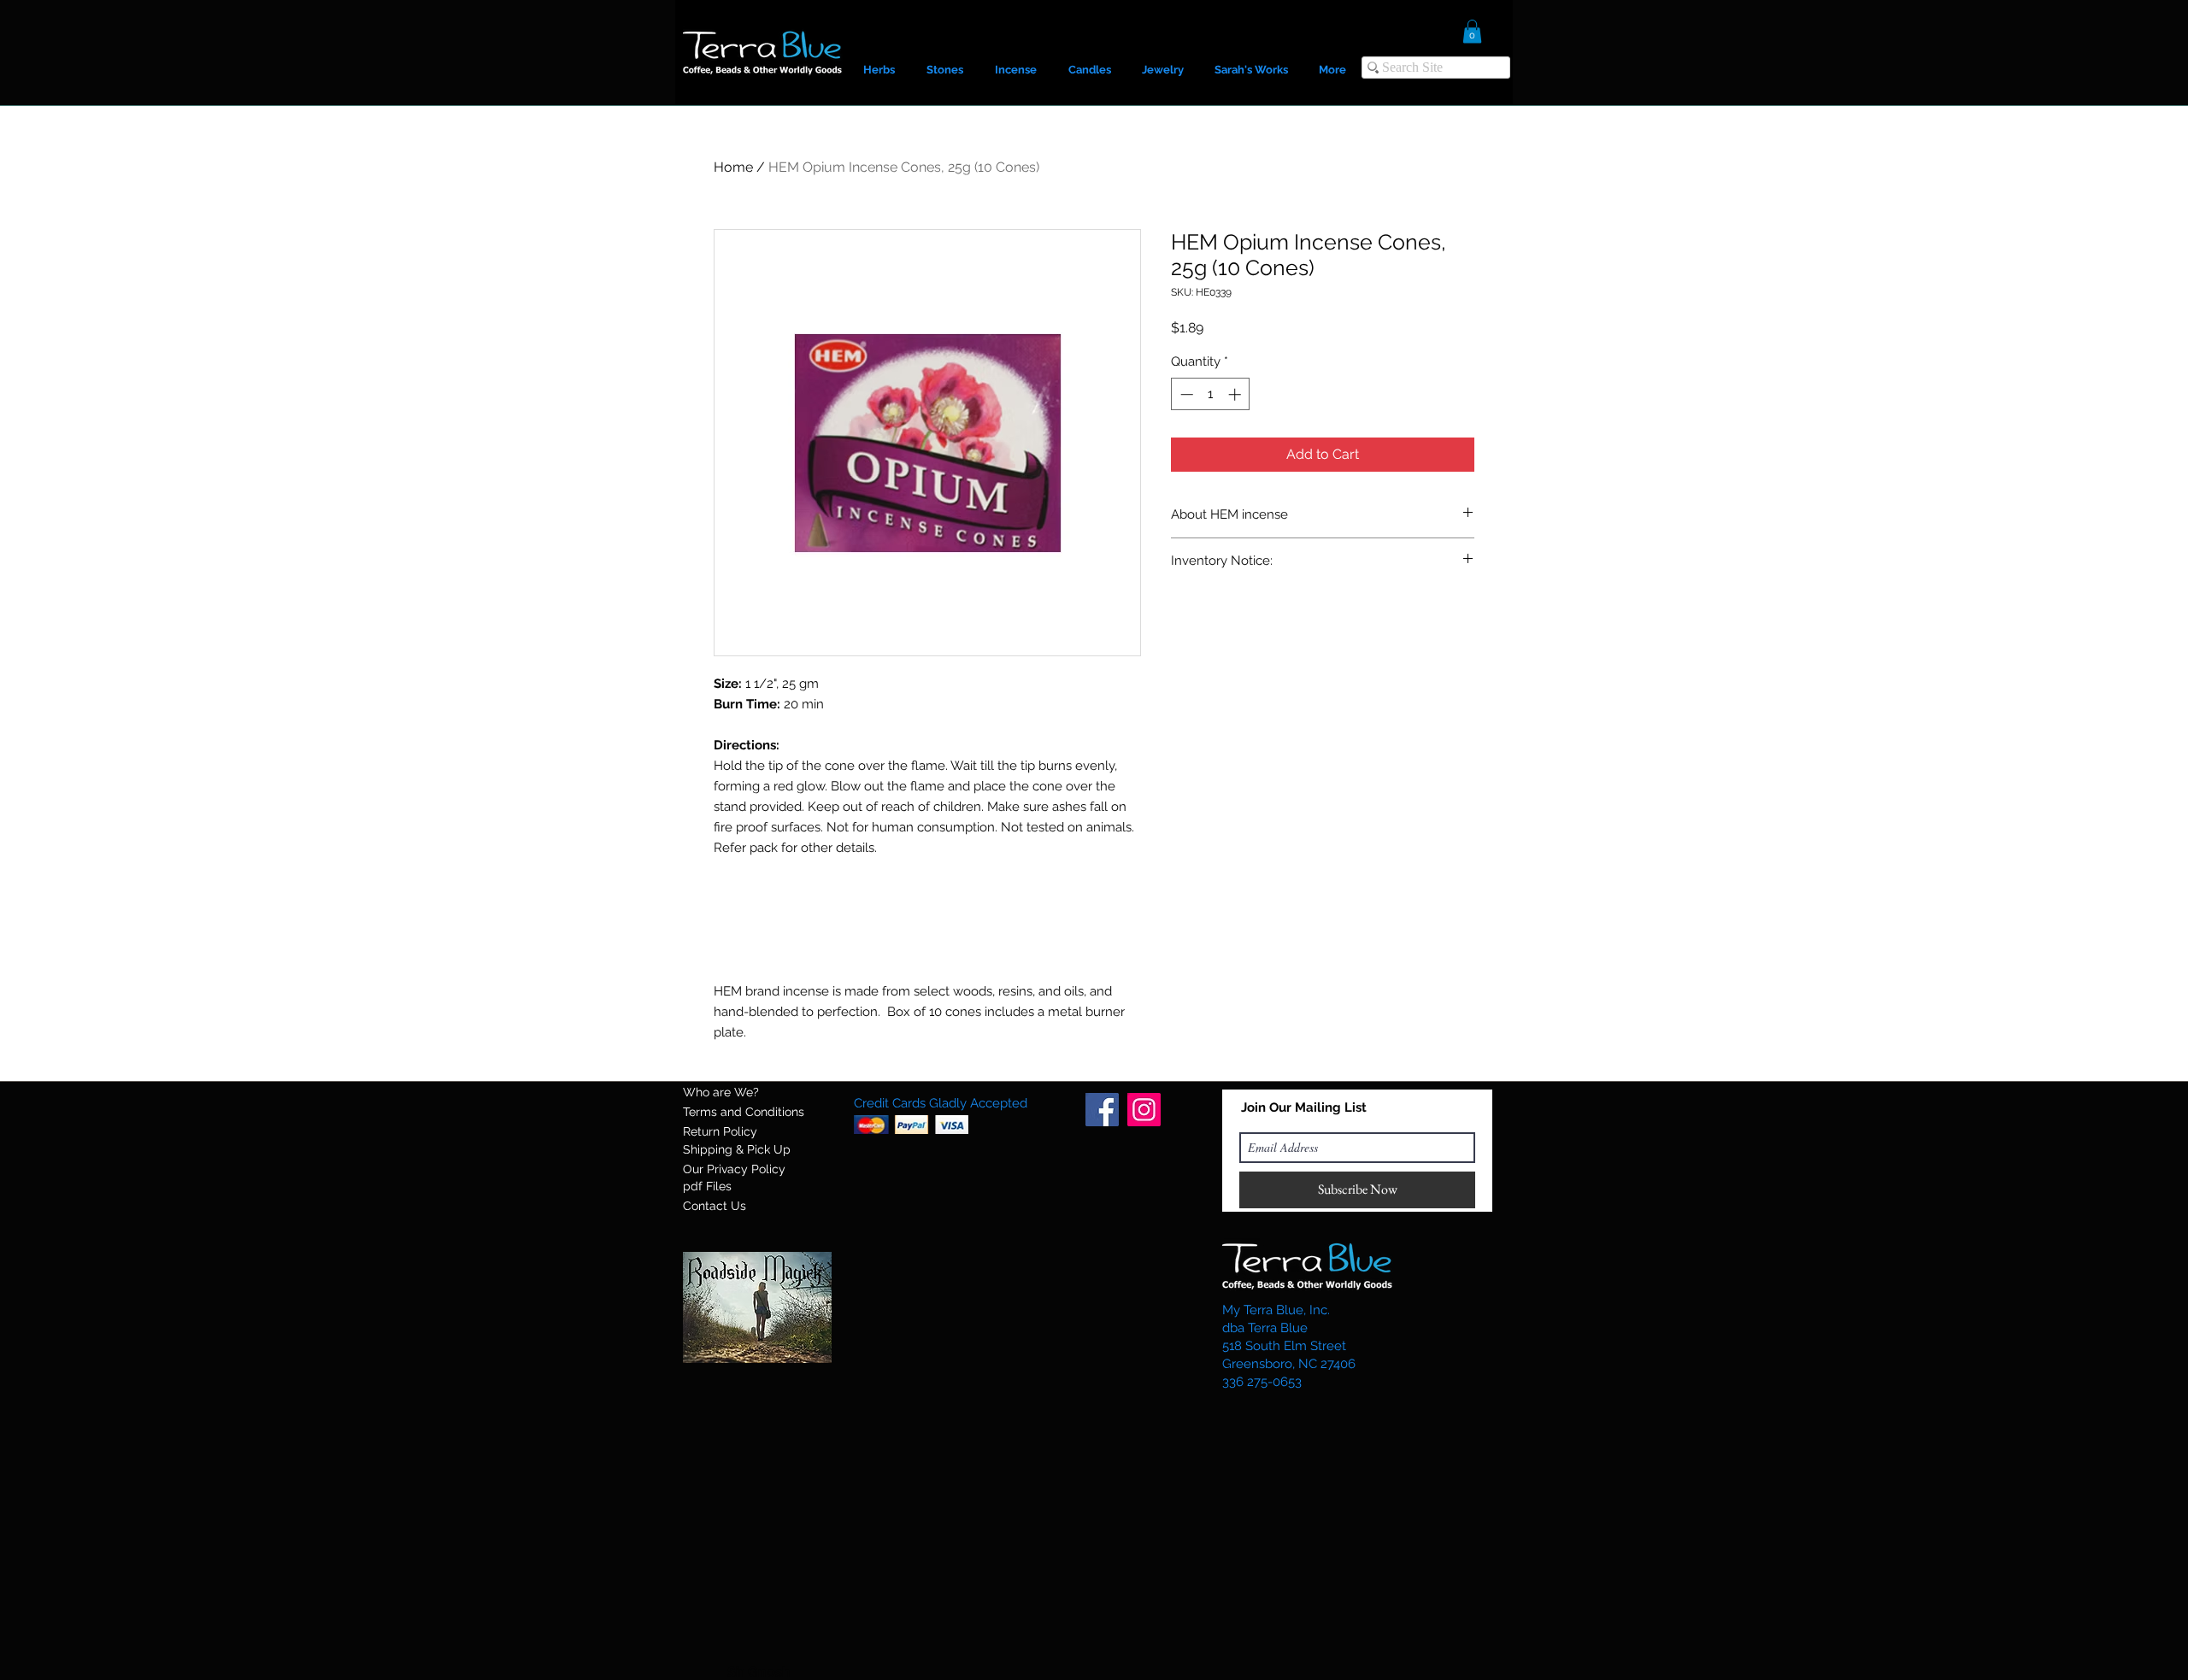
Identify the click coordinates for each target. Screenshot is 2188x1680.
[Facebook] (1102, 1110)
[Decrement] (1185, 394)
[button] (1472, 31)
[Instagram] (1144, 1110)
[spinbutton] (1211, 394)
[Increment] (1236, 394)
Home (733, 167)
